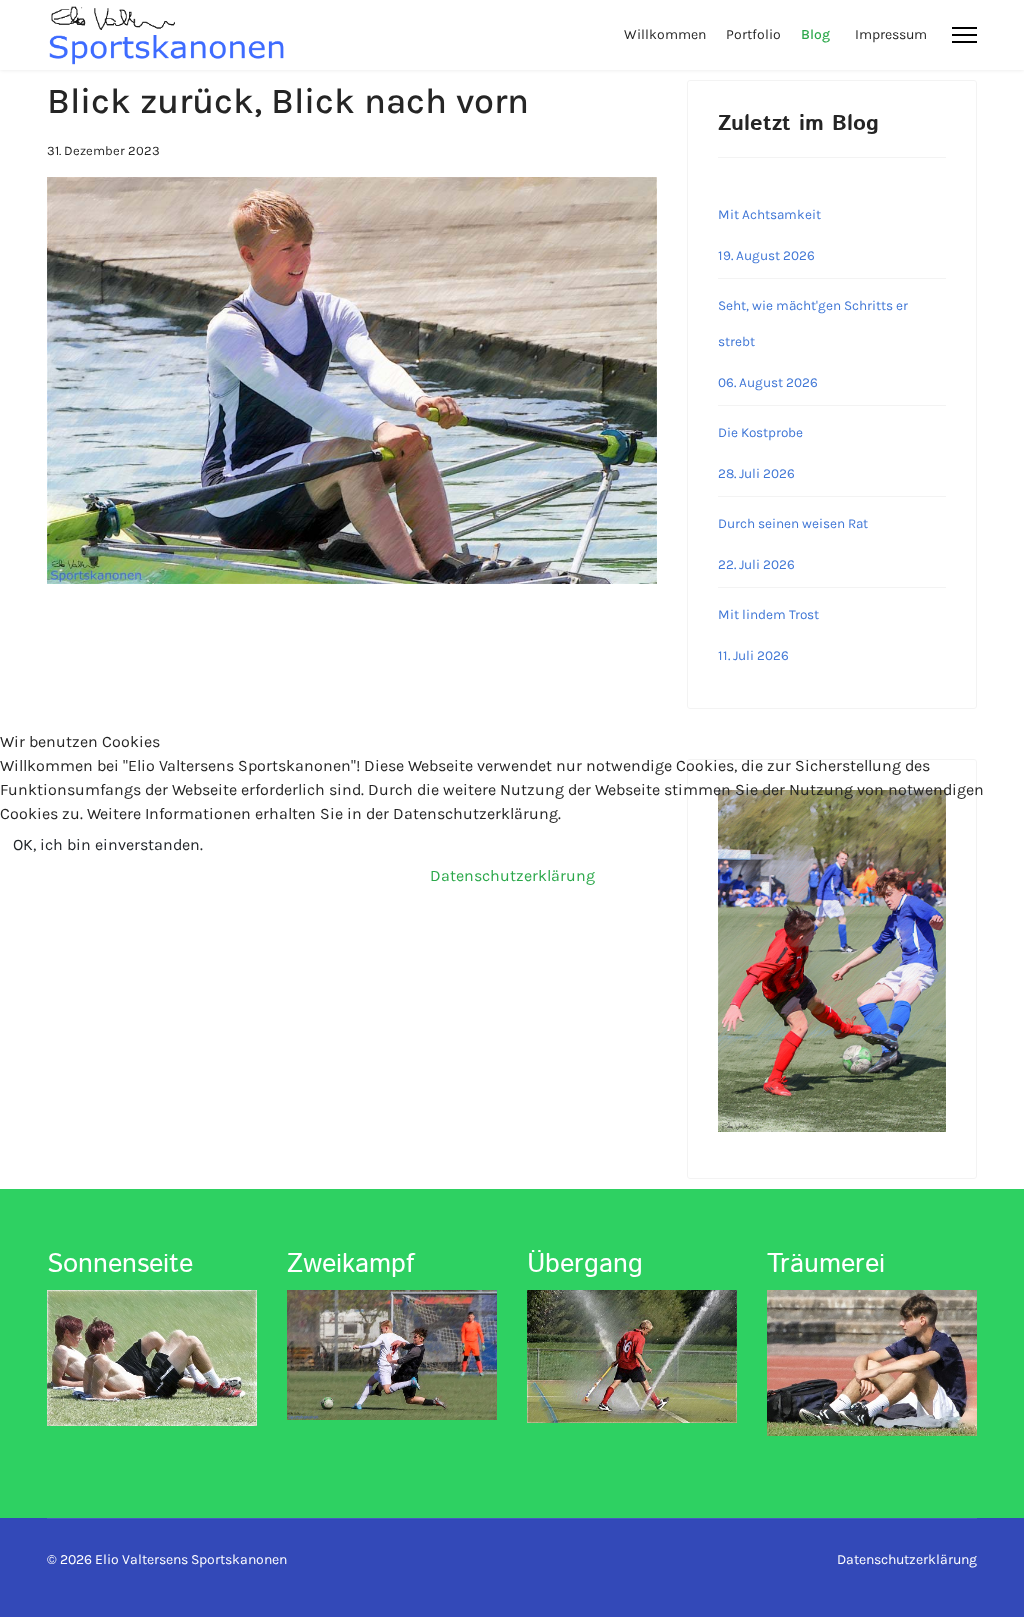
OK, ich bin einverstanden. (108, 844)
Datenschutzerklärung (512, 875)
